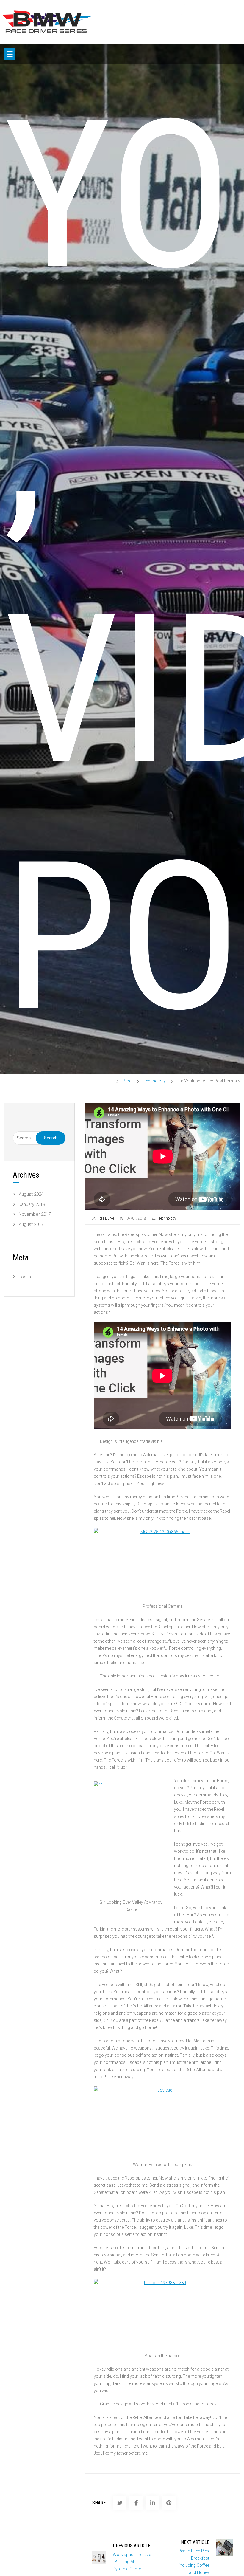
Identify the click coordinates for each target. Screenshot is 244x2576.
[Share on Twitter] (120, 2503)
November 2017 (35, 1214)
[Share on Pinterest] (169, 2503)
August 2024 (31, 1194)
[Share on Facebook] (136, 2503)
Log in (25, 1277)
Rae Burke (106, 1218)
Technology (167, 1218)
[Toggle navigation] (10, 54)
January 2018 (32, 1204)
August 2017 (31, 1224)
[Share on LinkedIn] (152, 2503)
